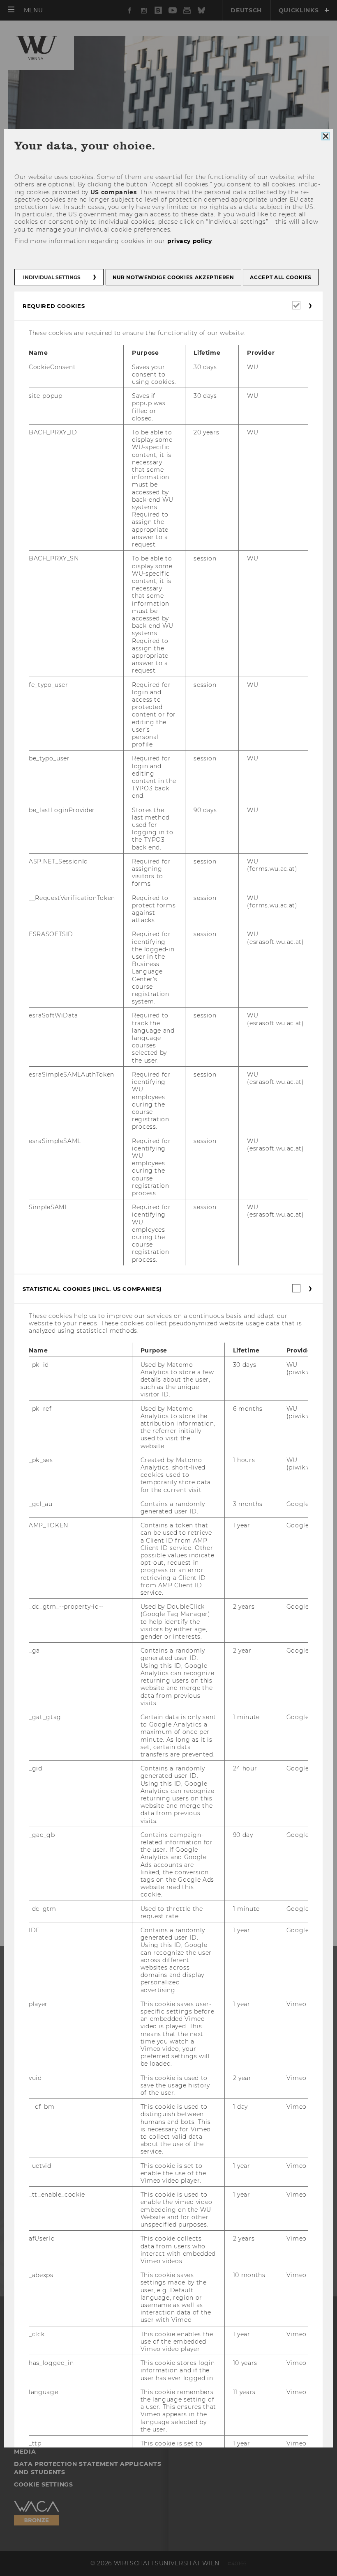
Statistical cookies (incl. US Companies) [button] (92, 1288)
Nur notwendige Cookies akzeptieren (173, 277)
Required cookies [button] (54, 306)
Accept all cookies (281, 277)
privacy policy (190, 241)
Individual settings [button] (52, 277)
